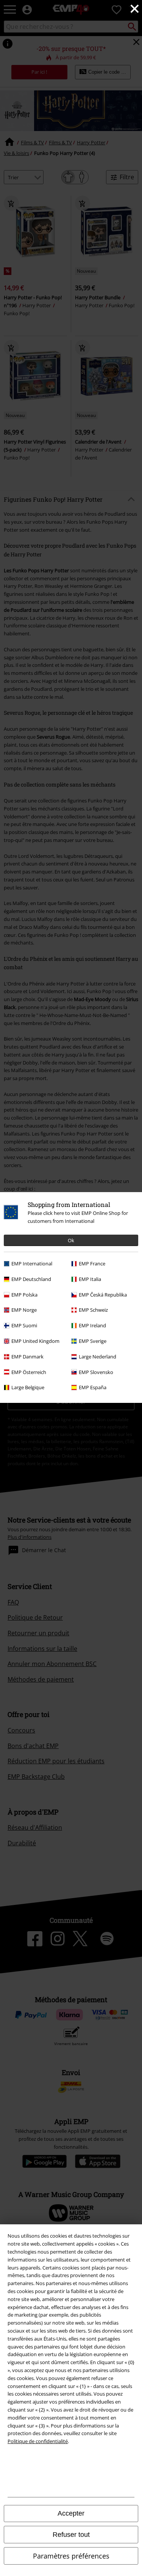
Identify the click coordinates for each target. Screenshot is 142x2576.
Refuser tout (71, 2535)
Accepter (71, 2513)
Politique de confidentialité (38, 2441)
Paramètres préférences (71, 2556)
